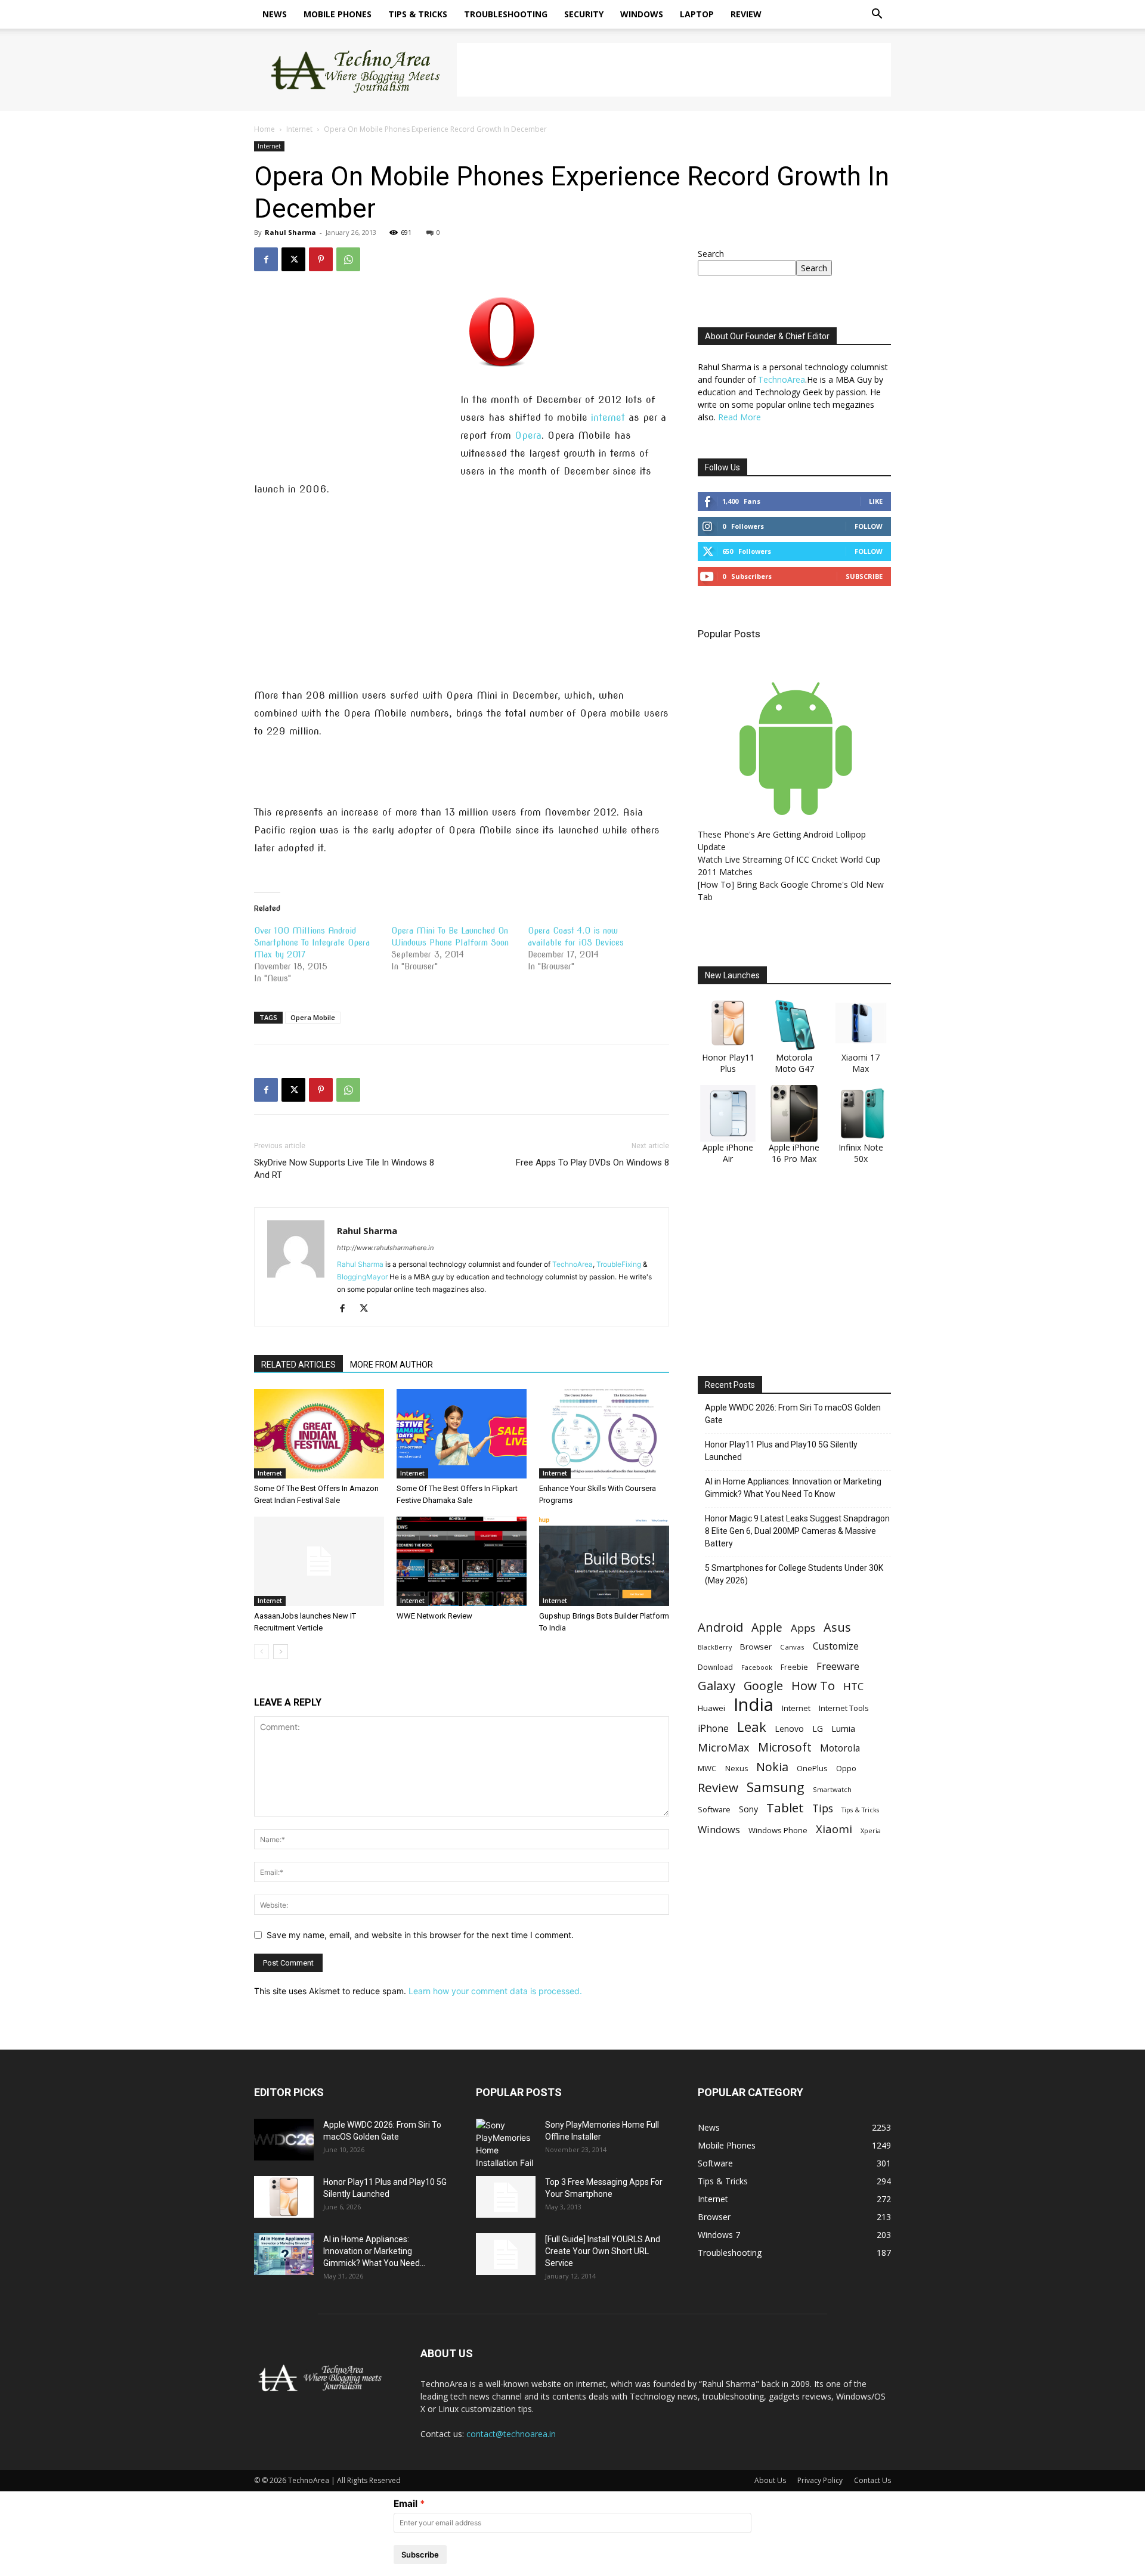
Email (406, 2504)
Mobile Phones (338, 14)
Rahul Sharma (290, 232)
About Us (770, 2480)
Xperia (871, 1831)
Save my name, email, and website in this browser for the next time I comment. (420, 1935)
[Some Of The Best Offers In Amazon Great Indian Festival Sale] (319, 1434)
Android (720, 1627)
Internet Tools (844, 1708)
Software (714, 1809)
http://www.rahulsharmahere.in (385, 1248)
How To (813, 1686)
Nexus (736, 1769)
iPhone (713, 1729)
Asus (837, 1627)
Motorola (840, 1748)
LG (818, 1729)
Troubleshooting (506, 14)
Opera (528, 435)
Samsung (776, 1787)
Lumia (843, 1728)
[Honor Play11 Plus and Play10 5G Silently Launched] (284, 2197)
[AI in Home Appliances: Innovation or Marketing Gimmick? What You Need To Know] (284, 2254)
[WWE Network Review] (462, 1561)
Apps (803, 1628)
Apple (767, 1627)
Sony (748, 1809)
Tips (823, 1808)
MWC (707, 1768)
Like (876, 501)
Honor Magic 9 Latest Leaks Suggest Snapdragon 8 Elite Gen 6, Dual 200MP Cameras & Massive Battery (797, 1531)
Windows (642, 14)
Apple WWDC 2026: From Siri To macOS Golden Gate (793, 1414)
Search (711, 254)
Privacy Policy (820, 2480)
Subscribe (864, 576)
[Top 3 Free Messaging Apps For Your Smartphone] (506, 2197)
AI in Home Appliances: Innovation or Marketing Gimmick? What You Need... (374, 2251)
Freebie (794, 1667)
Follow (869, 526)
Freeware (838, 1666)
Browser (756, 1647)
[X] (293, 259)
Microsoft (785, 1747)
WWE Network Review (434, 1616)
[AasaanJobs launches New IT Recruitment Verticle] (319, 1561)
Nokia (772, 1767)
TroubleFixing (619, 1264)
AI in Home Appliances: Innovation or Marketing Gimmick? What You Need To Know (793, 1488)
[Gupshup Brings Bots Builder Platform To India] (604, 1561)
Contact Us (872, 2480)
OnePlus (812, 1768)
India (753, 1705)
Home (264, 129)
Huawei (711, 1708)
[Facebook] (266, 259)
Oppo (846, 1768)
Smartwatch (832, 1789)
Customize (836, 1646)
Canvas (792, 1647)
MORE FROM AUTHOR (392, 1365)
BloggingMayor (362, 1277)
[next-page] (281, 1652)
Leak (752, 1727)
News (275, 14)
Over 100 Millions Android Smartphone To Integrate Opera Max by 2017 (312, 943)
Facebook (757, 1667)
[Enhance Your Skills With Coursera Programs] (604, 1434)
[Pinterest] (321, 259)
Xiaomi (834, 1829)
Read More (739, 417)
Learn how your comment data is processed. (495, 1991)
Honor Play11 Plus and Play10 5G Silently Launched (781, 1451)
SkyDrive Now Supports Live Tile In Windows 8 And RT (344, 1169)
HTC (853, 1686)
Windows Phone (778, 1830)
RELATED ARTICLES (298, 1365)
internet (608, 418)
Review (746, 14)
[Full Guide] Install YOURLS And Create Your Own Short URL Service (603, 2251)
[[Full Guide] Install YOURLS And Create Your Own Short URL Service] (506, 2254)
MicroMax (724, 1748)
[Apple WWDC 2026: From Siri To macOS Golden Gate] (284, 2140)
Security (584, 14)
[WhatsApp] (348, 259)
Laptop (697, 14)
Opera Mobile (313, 1017)
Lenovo (789, 1729)
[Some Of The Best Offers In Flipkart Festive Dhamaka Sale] (462, 1434)
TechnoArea (572, 1264)
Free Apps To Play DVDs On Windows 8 (592, 1163)
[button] (877, 15)
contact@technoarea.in (511, 2434)
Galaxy (717, 1686)
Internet (299, 129)
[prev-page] (262, 1652)
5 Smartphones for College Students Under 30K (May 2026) (794, 1574)
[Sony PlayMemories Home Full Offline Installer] (506, 2144)
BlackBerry (715, 1647)
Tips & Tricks (418, 14)
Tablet (785, 1808)
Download (715, 1667)
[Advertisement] (674, 70)
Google (763, 1686)
